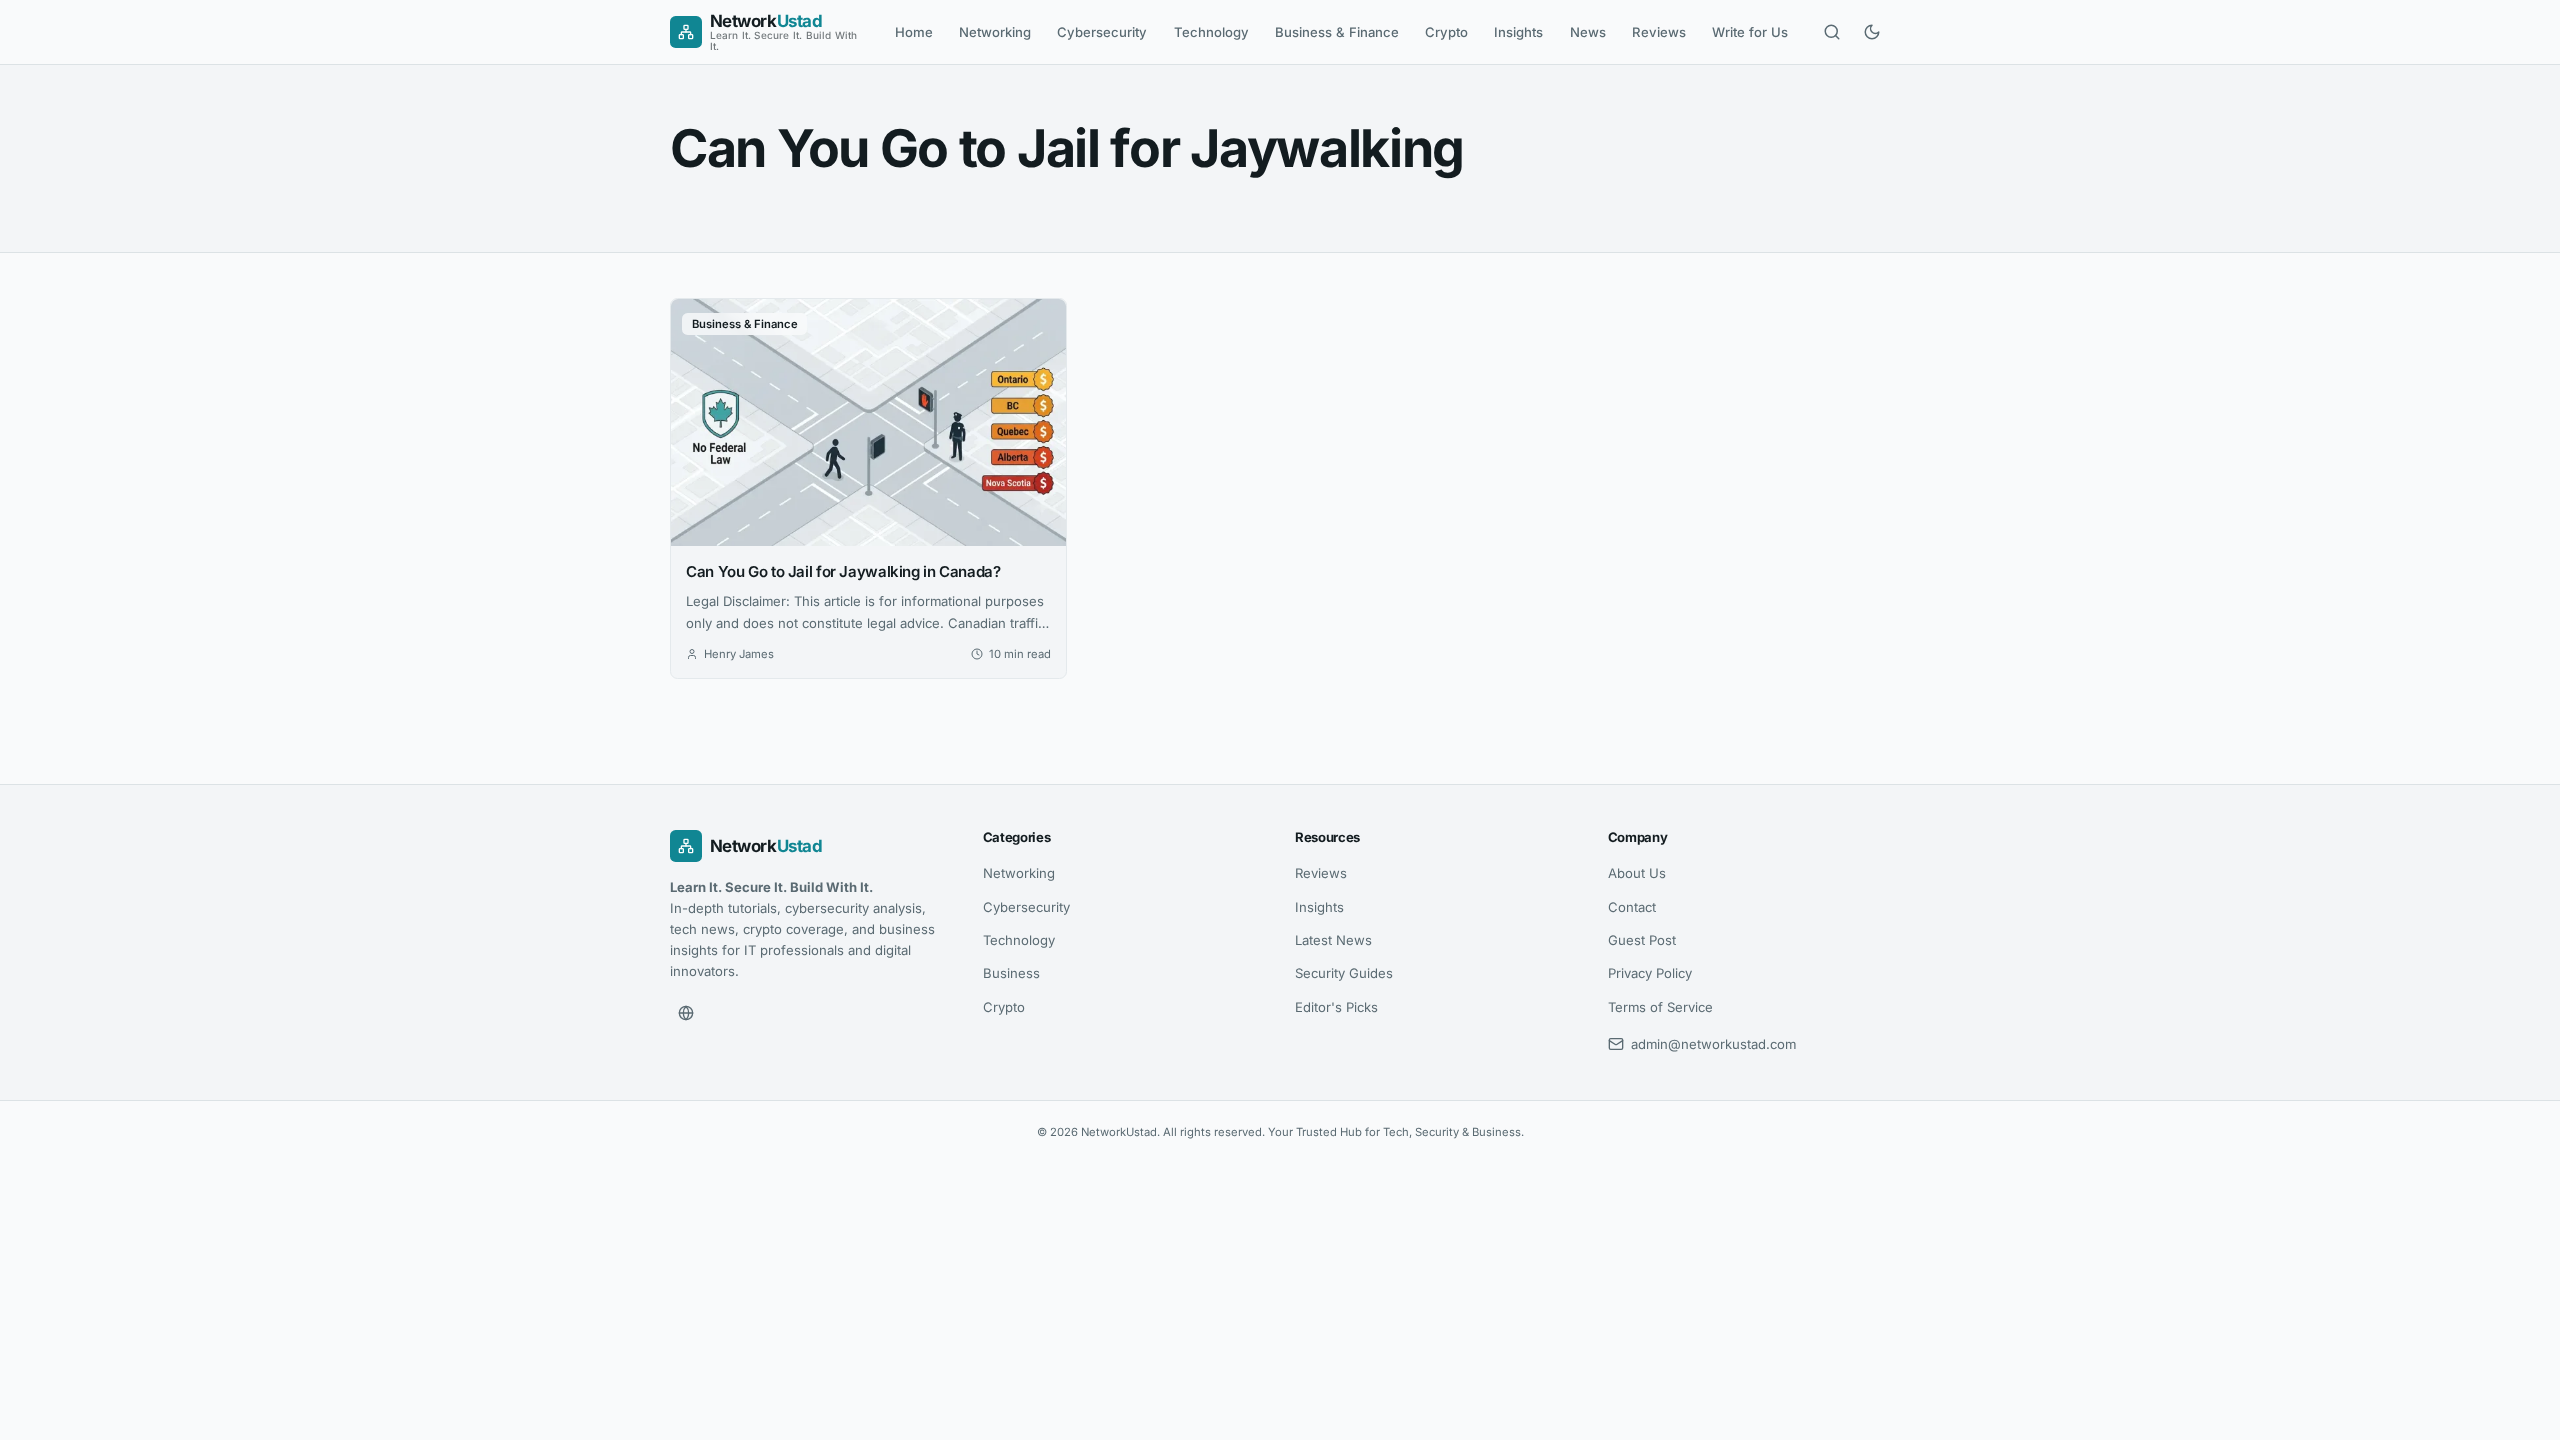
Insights (1518, 32)
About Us (1637, 873)
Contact (1632, 907)
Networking (995, 32)
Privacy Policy (1650, 973)
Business (1011, 973)
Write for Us (1750, 32)
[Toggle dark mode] (1872, 32)
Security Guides (1344, 973)
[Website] (686, 1013)
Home (914, 32)
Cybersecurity (1102, 32)
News (1588, 32)
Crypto (1446, 32)
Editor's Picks (1336, 1007)
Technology (1211, 32)
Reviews (1659, 32)
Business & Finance (1337, 32)
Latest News (1333, 940)
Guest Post (1642, 940)
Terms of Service (1660, 1007)
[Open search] (1832, 32)
